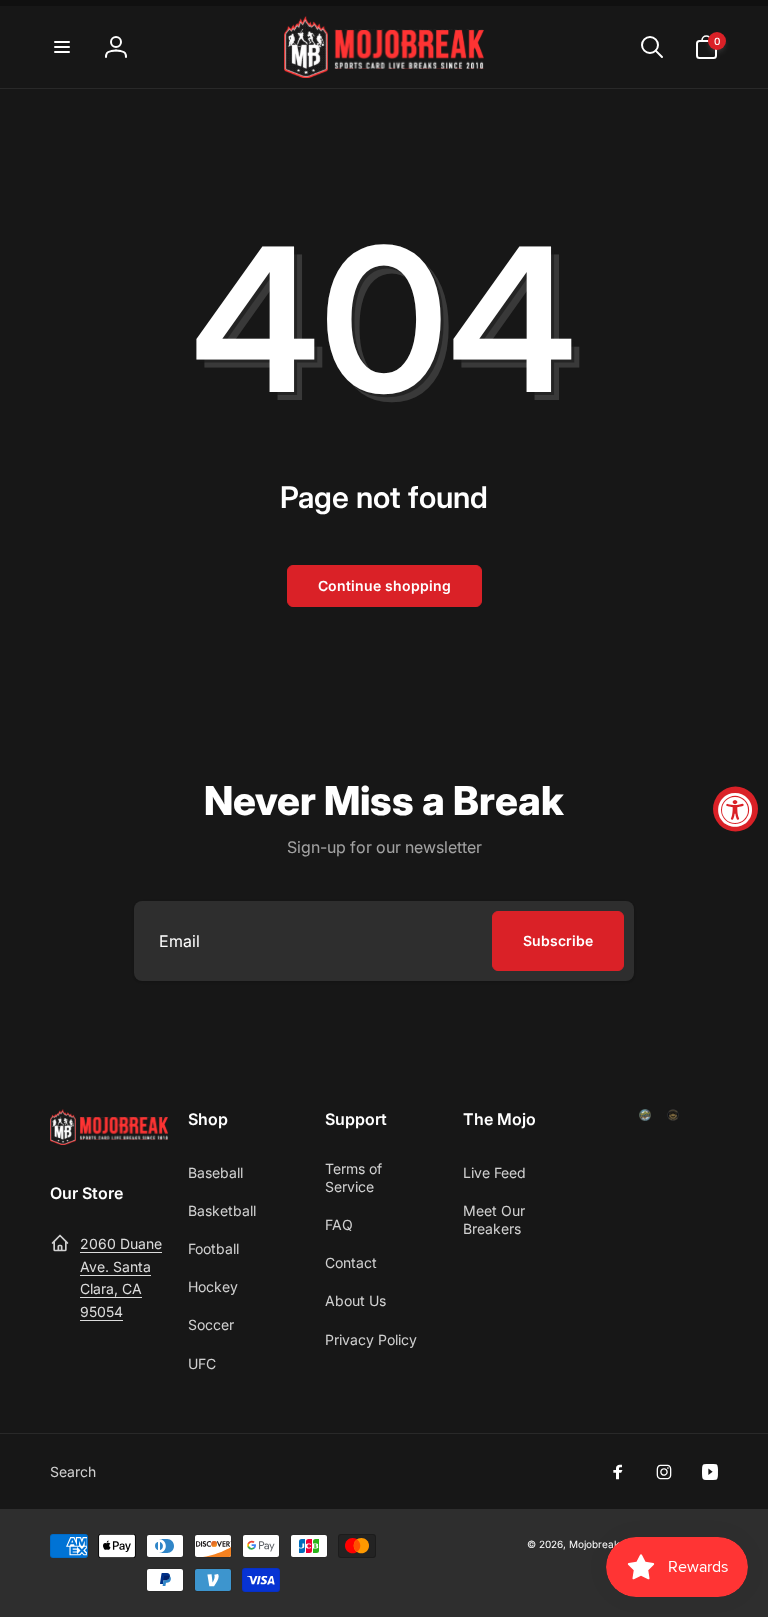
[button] (62, 47)
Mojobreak (594, 1544)
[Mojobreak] (109, 1139)
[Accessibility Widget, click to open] (735, 808)
